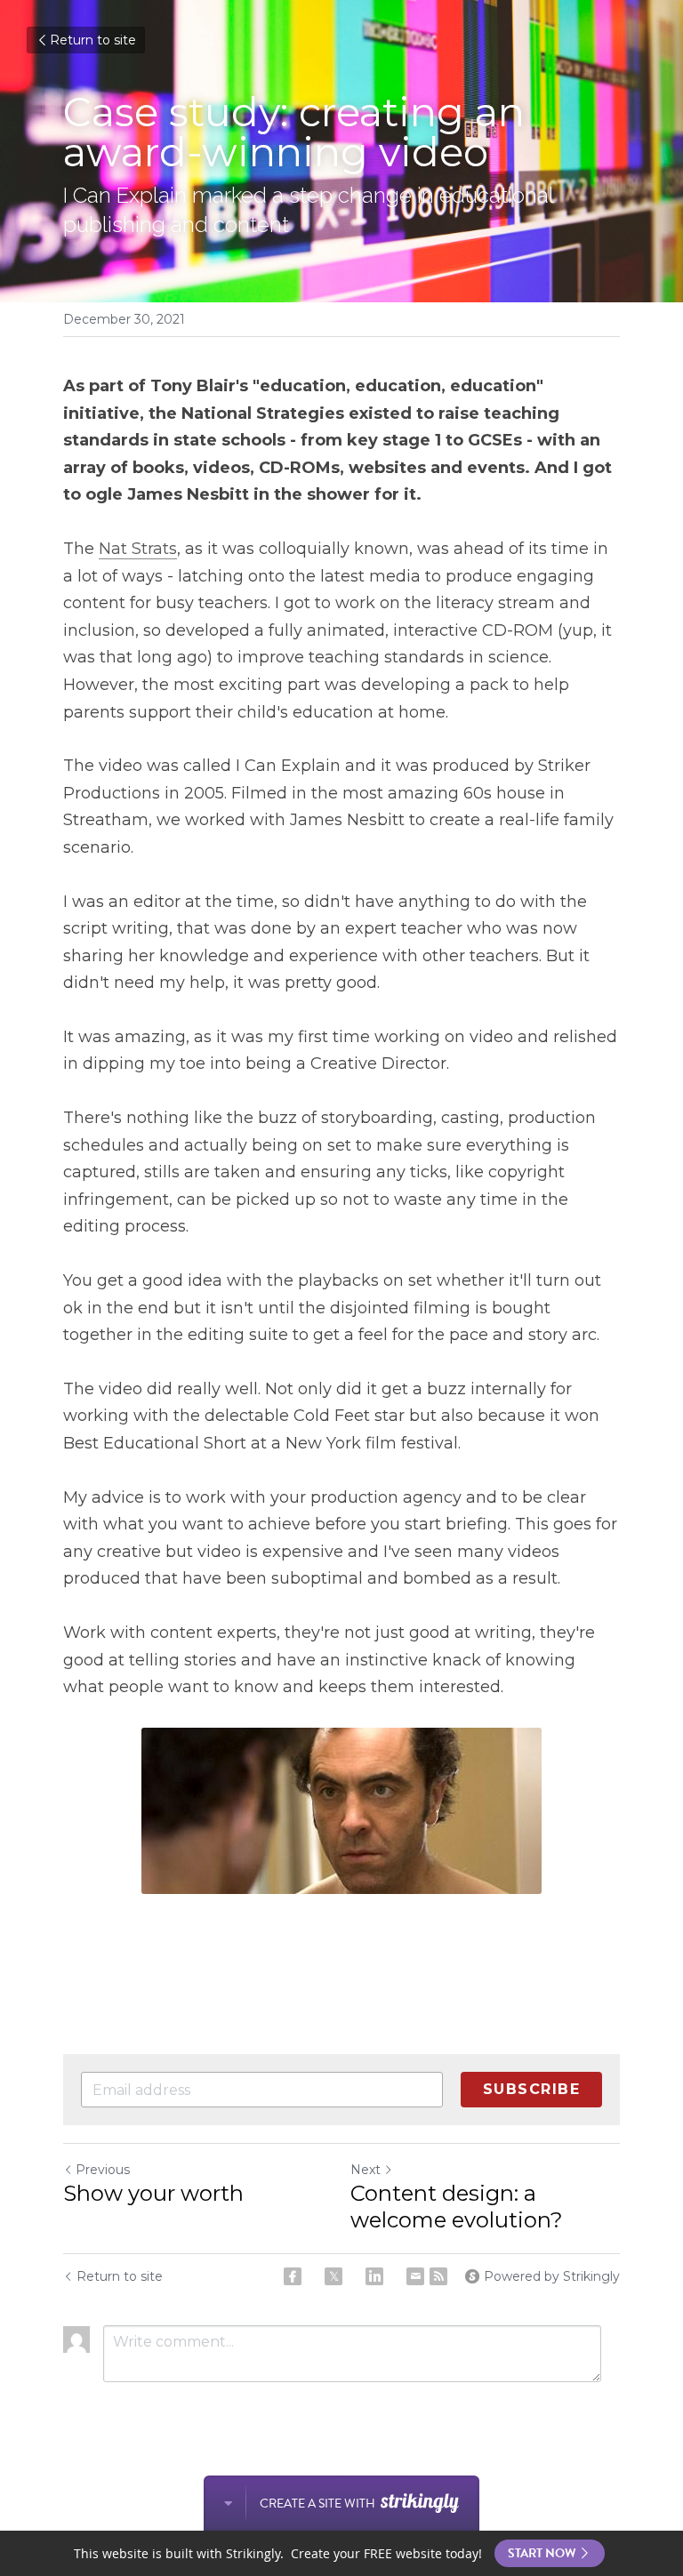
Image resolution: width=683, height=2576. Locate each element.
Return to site (93, 40)
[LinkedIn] (374, 2276)
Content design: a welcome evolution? (457, 2207)
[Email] (415, 2276)
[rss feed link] (438, 2276)
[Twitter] (333, 2276)
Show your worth (156, 2193)
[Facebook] (293, 2276)
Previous (103, 2170)
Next (366, 2170)
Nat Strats (138, 549)
